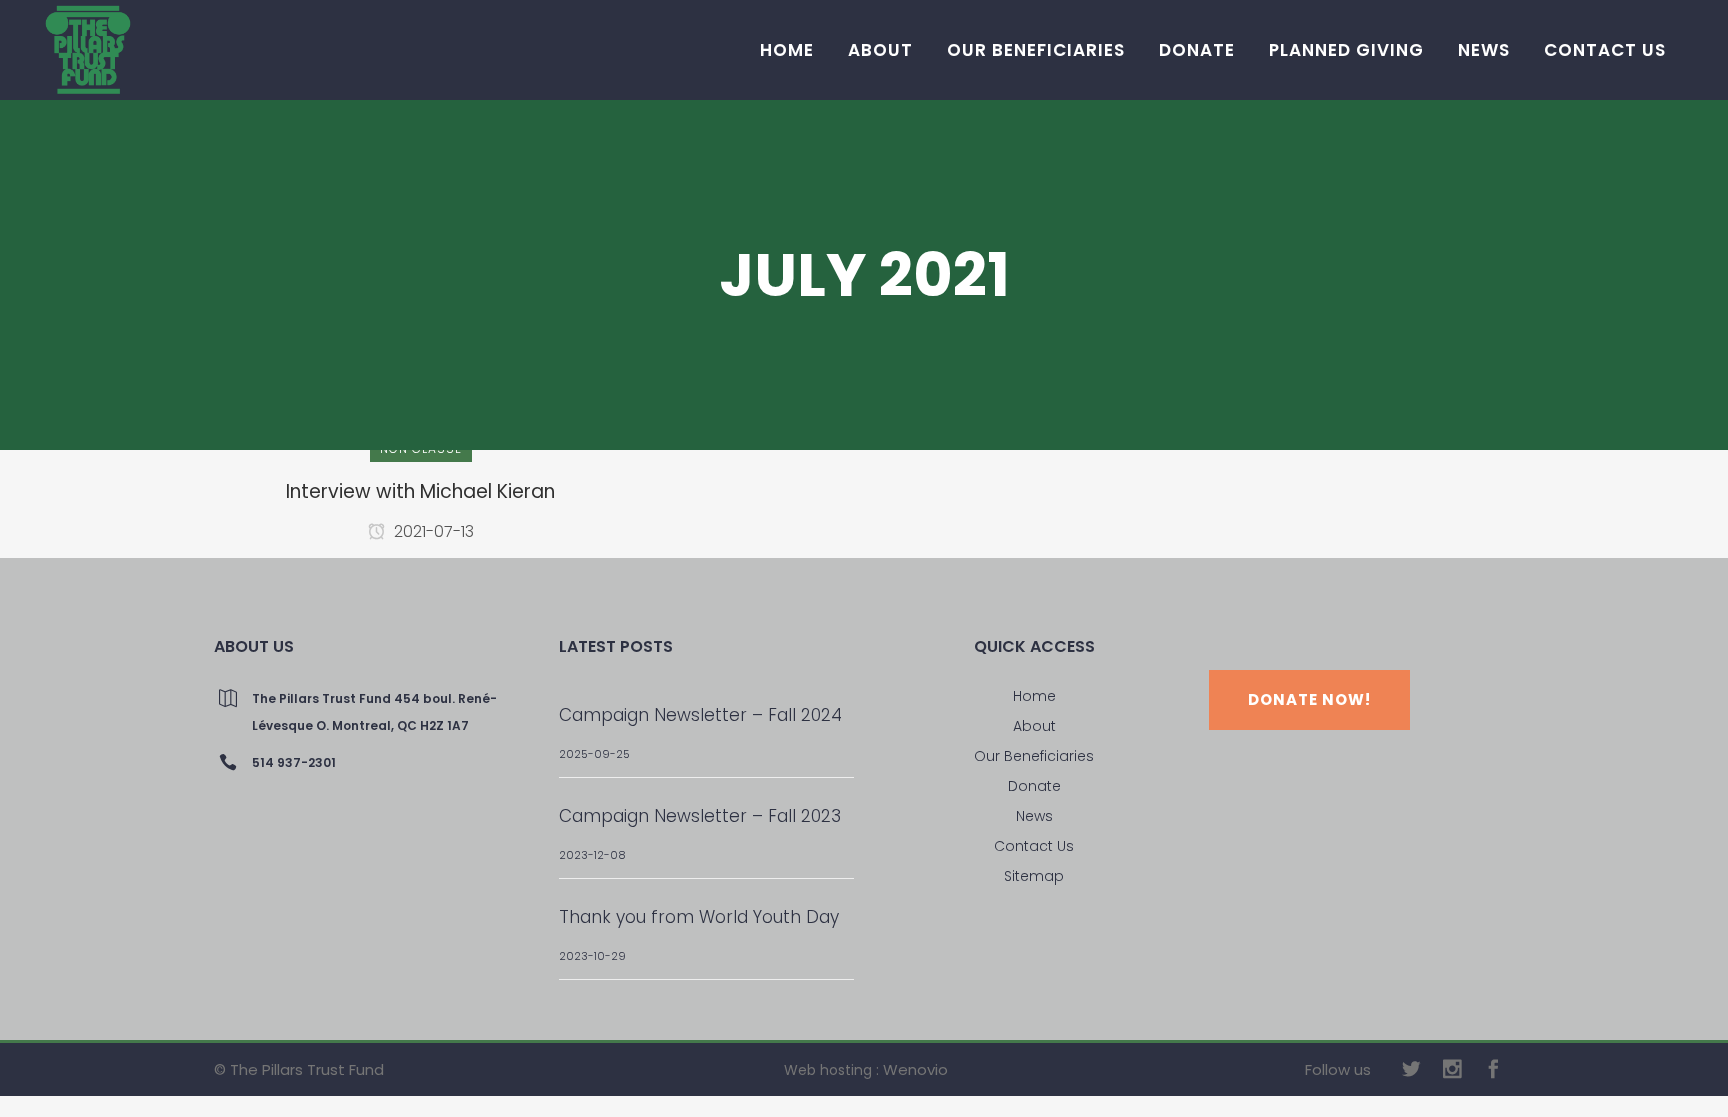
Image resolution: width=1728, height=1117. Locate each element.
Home (1034, 696)
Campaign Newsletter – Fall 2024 (700, 715)
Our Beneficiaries (1034, 756)
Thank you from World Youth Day (699, 917)
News (1034, 816)
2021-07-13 (432, 531)
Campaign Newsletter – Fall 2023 (700, 816)
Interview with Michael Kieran (420, 491)
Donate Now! (1309, 699)
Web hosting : (831, 1070)
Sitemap (1034, 876)
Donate (1034, 786)
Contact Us (1034, 846)
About (1034, 726)
